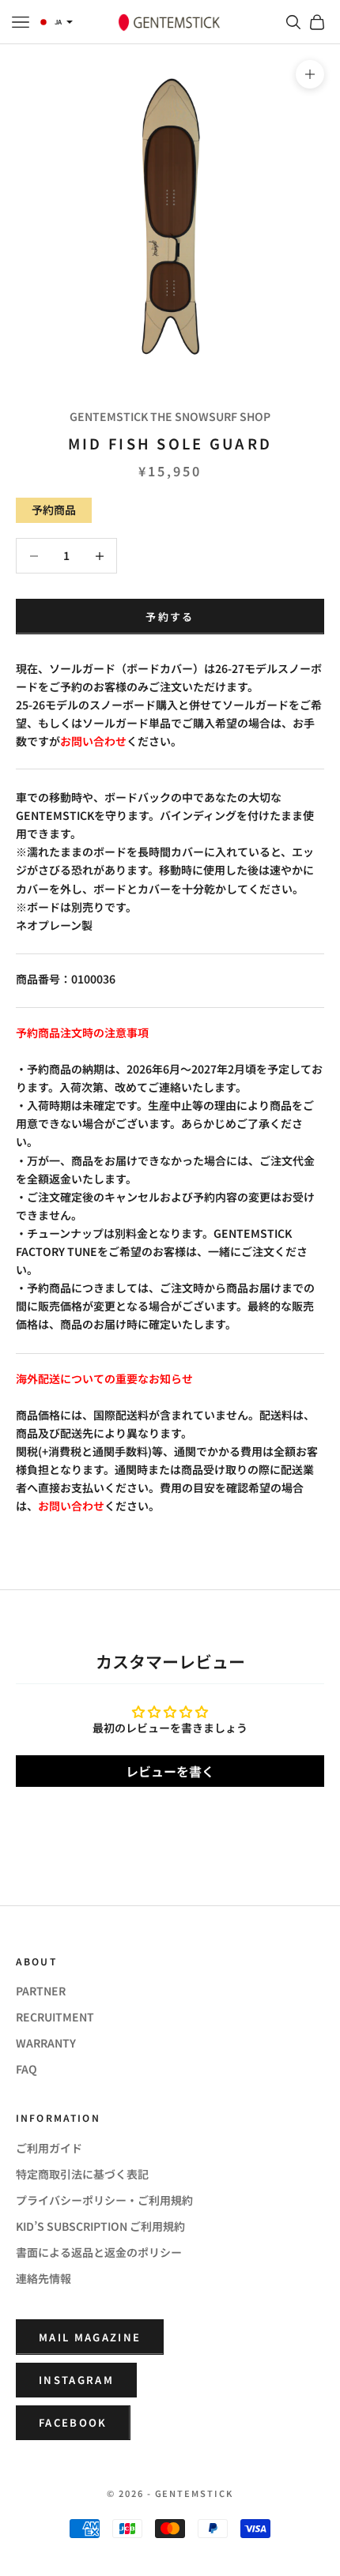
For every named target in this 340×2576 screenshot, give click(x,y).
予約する (170, 617)
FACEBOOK (73, 2422)
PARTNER (41, 1991)
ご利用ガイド (49, 2148)
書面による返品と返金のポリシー (99, 2252)
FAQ (26, 2069)
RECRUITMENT (55, 2017)
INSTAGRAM (76, 2380)
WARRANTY (46, 2043)
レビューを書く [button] (170, 1771)
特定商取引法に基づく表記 (82, 2174)
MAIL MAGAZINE (90, 2337)
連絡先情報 (43, 2278)
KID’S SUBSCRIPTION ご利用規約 (100, 2226)
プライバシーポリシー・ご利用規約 (104, 2200)
